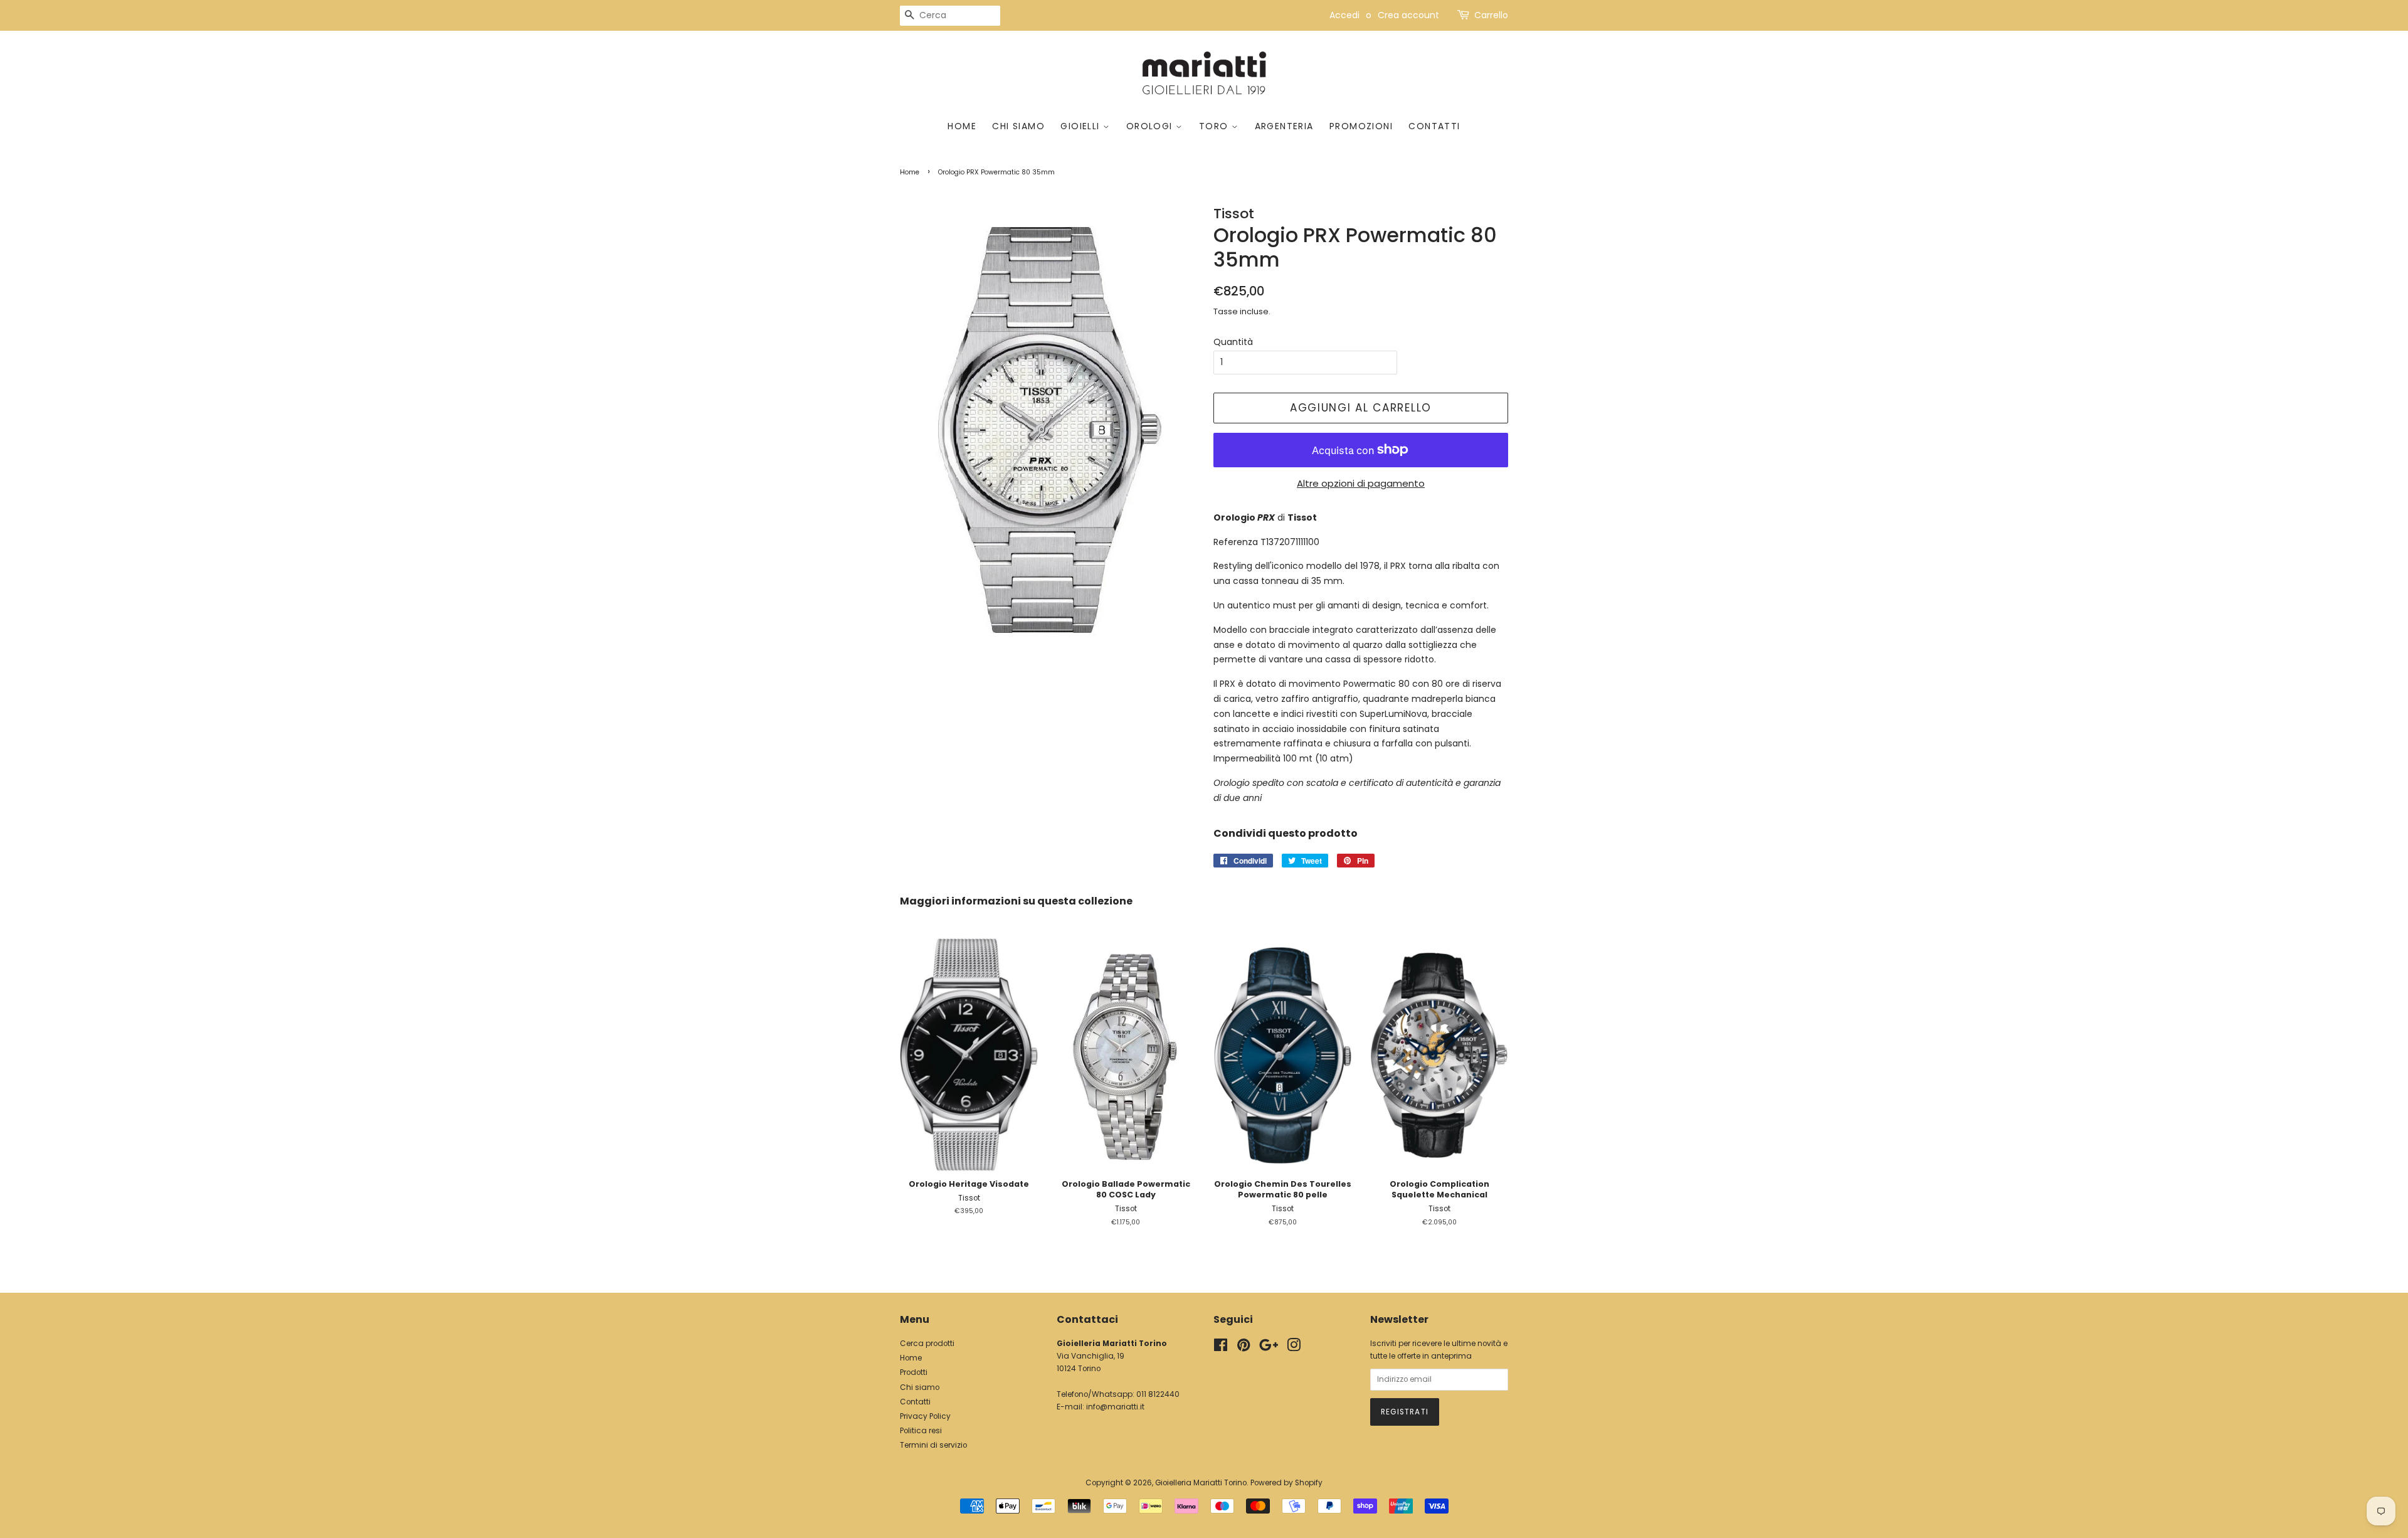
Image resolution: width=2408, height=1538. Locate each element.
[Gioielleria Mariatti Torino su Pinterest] (1244, 1348)
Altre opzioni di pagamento (1361, 483)
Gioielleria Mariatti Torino (1201, 1483)
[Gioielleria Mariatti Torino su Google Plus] (1269, 1348)
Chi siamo (1018, 126)
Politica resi (921, 1431)
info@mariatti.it (1115, 1407)
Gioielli (1082, 126)
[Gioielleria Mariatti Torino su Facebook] (1221, 1348)
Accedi (1344, 15)
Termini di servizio (933, 1445)
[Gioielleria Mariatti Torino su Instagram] (1294, 1348)
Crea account (1408, 15)
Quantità (1233, 342)
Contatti (1434, 126)
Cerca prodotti (927, 1344)
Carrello (1491, 15)
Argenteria (1284, 126)
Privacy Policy (925, 1416)
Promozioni (1361, 126)
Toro (1215, 126)
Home (962, 126)
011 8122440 (1158, 1394)
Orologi (1151, 126)
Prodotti (914, 1372)
